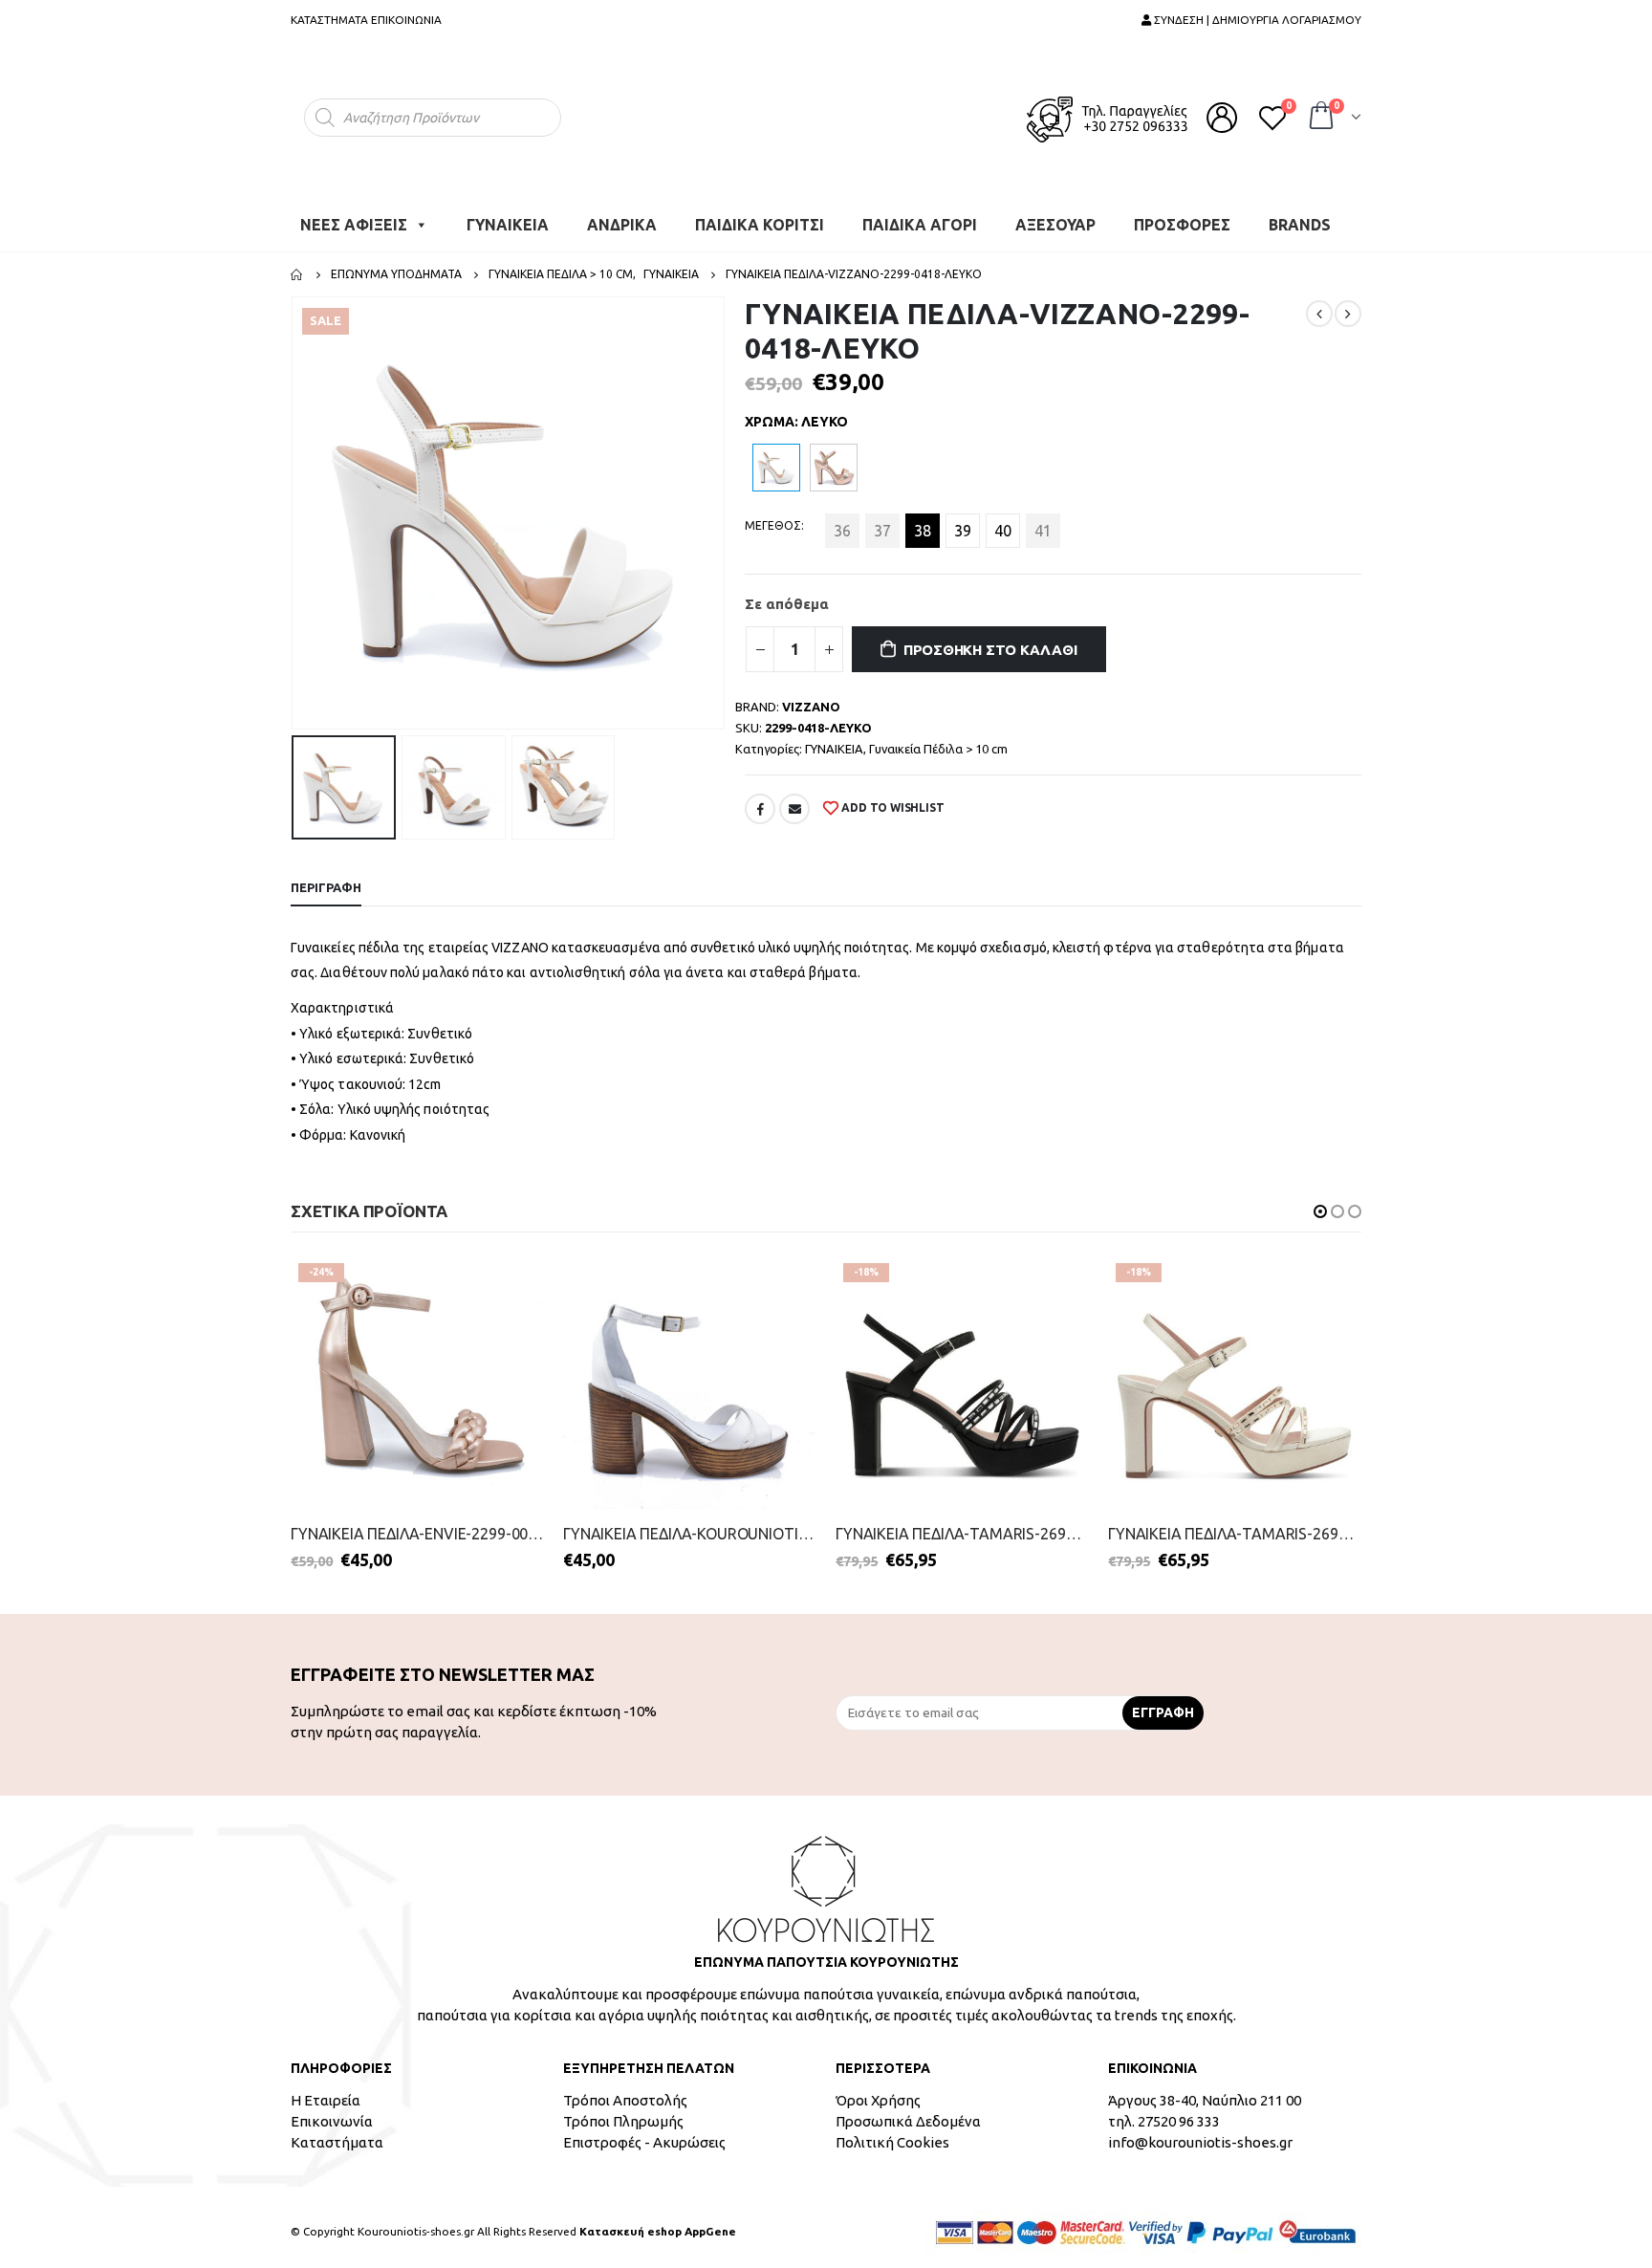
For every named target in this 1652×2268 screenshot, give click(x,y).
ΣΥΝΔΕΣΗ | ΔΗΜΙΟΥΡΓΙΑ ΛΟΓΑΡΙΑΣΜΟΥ (1256, 20)
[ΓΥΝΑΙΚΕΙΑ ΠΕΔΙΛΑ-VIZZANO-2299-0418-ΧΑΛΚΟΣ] (834, 458)
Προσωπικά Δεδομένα (908, 2112)
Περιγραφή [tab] (326, 878)
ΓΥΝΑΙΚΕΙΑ (508, 215)
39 (963, 521)
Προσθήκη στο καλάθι (990, 640)
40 (1003, 521)
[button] (1320, 1202)
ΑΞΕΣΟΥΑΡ (1055, 215)
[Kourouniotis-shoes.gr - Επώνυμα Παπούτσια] (826, 112)
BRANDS (1300, 215)
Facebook (760, 799)
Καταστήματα (337, 2133)
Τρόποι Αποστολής (625, 2091)
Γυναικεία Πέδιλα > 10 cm (938, 739)
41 (1043, 521)
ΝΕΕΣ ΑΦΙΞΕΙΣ (354, 215)
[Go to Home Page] (297, 265)
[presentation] (295, 504)
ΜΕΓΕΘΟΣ (773, 516)
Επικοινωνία (332, 2112)
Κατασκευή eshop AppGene (658, 2222)
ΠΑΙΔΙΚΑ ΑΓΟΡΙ (920, 215)
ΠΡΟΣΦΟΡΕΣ (1182, 215)
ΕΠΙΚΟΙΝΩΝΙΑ (406, 20)
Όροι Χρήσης (878, 2091)
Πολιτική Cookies (892, 2133)
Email (794, 799)
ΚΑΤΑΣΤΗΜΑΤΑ (329, 20)
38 (923, 521)
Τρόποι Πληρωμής (623, 2112)
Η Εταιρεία (326, 2091)
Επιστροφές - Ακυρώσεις (644, 2133)
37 (882, 521)
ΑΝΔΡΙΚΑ (622, 215)
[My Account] (1222, 113)
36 (842, 521)
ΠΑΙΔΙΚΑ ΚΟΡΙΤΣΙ (760, 215)
